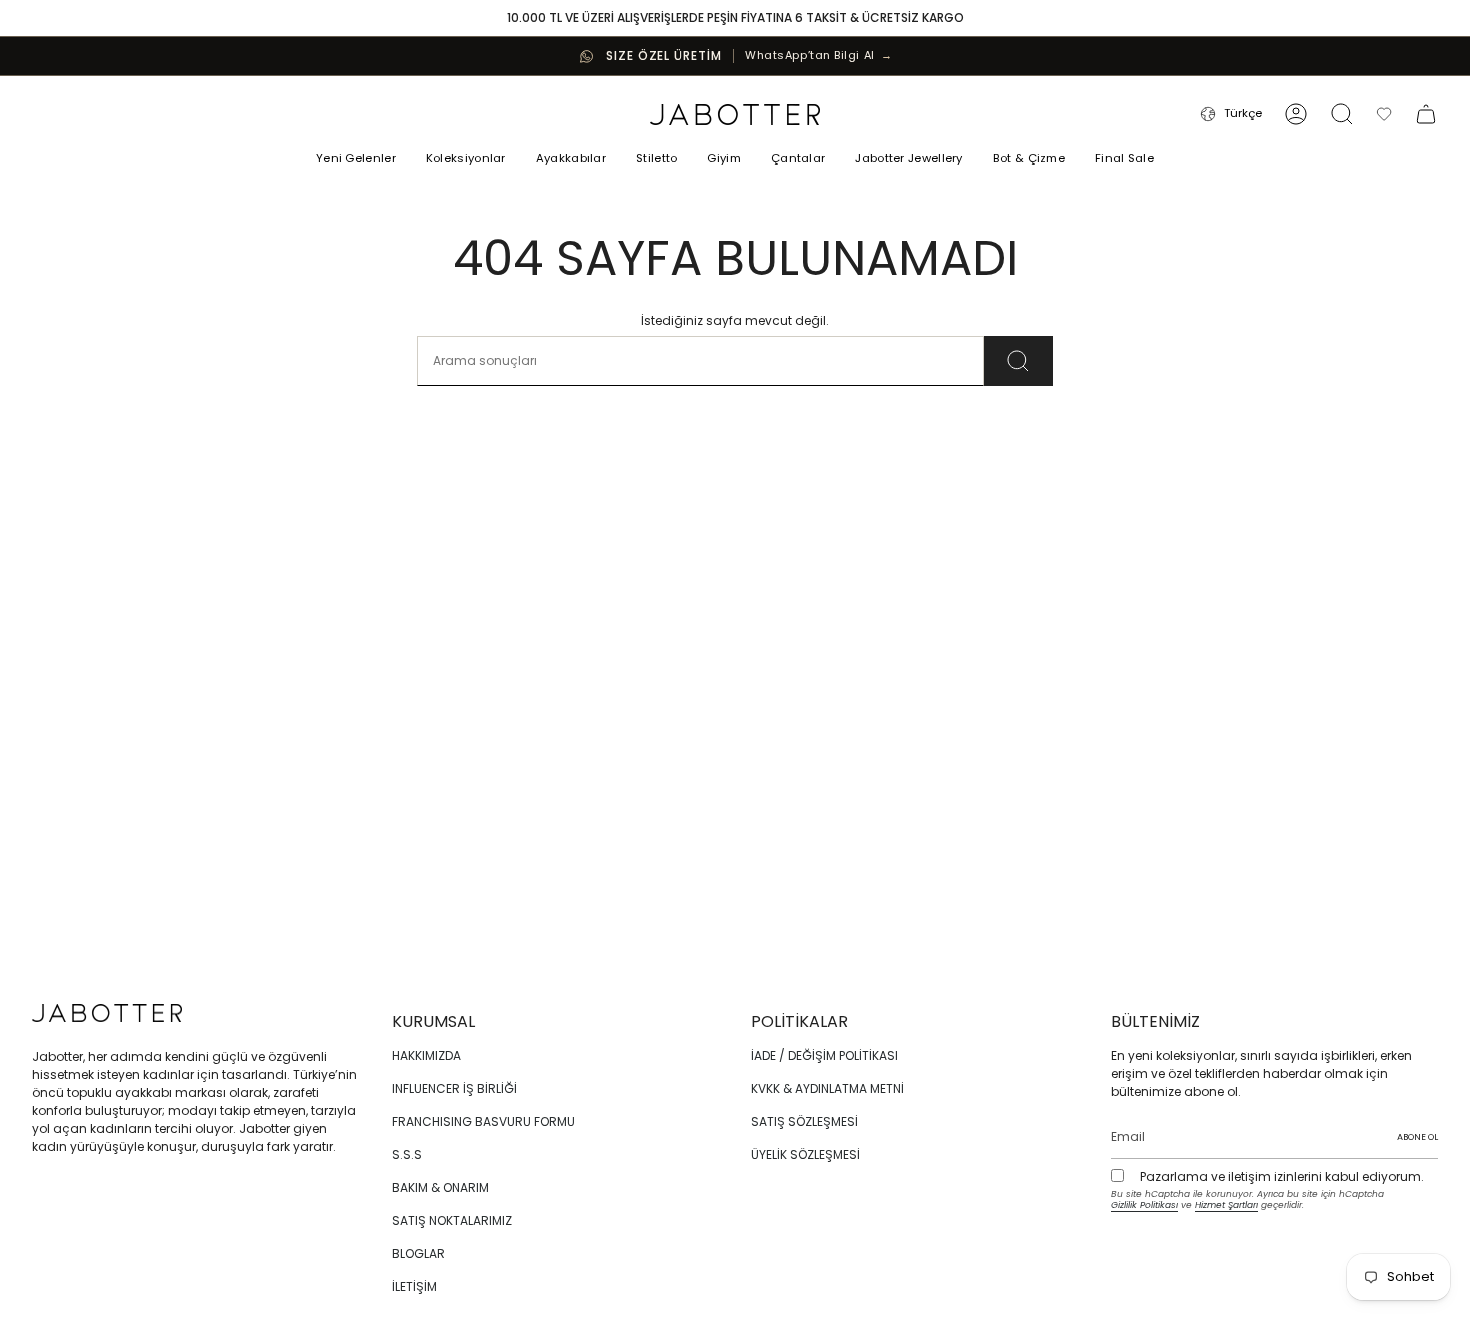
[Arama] (1018, 361)
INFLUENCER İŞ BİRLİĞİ (454, 1088)
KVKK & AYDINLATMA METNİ (827, 1088)
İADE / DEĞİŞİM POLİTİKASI (824, 1055)
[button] (466, 160)
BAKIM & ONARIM (440, 1187)
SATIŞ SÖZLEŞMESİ (804, 1121)
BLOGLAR (418, 1253)
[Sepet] (1426, 114)
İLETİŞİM (414, 1286)
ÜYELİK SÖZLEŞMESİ (805, 1154)
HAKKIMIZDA (426, 1055)
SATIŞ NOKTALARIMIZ (452, 1220)
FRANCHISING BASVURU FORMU (483, 1121)
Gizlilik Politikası (1144, 1205)
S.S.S (407, 1154)
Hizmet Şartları (1226, 1205)
